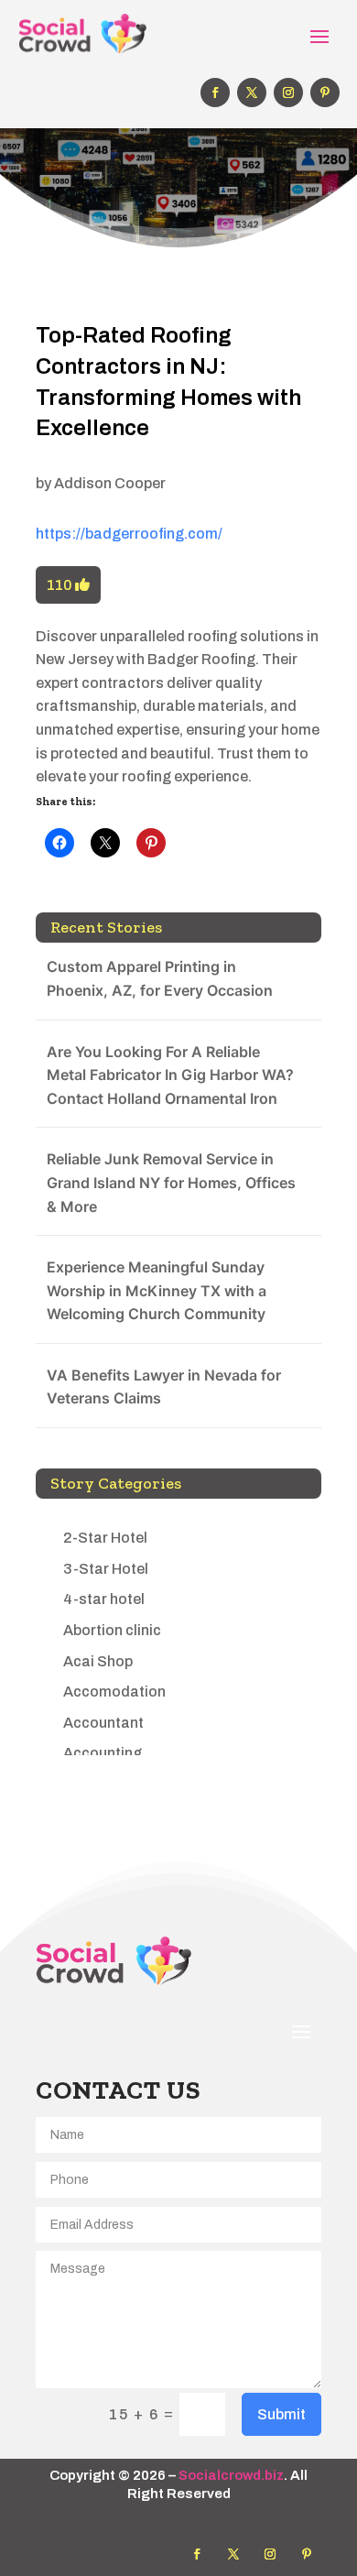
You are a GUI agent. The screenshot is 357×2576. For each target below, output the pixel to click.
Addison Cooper (110, 483)
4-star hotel (104, 1599)
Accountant (103, 1723)
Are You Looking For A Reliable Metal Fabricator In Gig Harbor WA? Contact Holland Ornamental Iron (170, 1075)
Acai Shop (98, 1661)
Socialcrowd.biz (231, 2475)
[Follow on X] (252, 93)
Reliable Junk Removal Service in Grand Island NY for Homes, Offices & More (171, 1182)
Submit (281, 2414)
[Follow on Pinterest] (325, 93)
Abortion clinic (112, 1630)
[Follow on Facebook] (215, 93)
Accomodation (114, 1692)
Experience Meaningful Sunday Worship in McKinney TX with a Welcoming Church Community (157, 1290)
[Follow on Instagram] (288, 93)
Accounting (103, 1753)
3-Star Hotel (106, 1569)
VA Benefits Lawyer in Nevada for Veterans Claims (164, 1387)
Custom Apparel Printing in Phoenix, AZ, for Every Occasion (160, 978)
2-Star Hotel (105, 1538)
